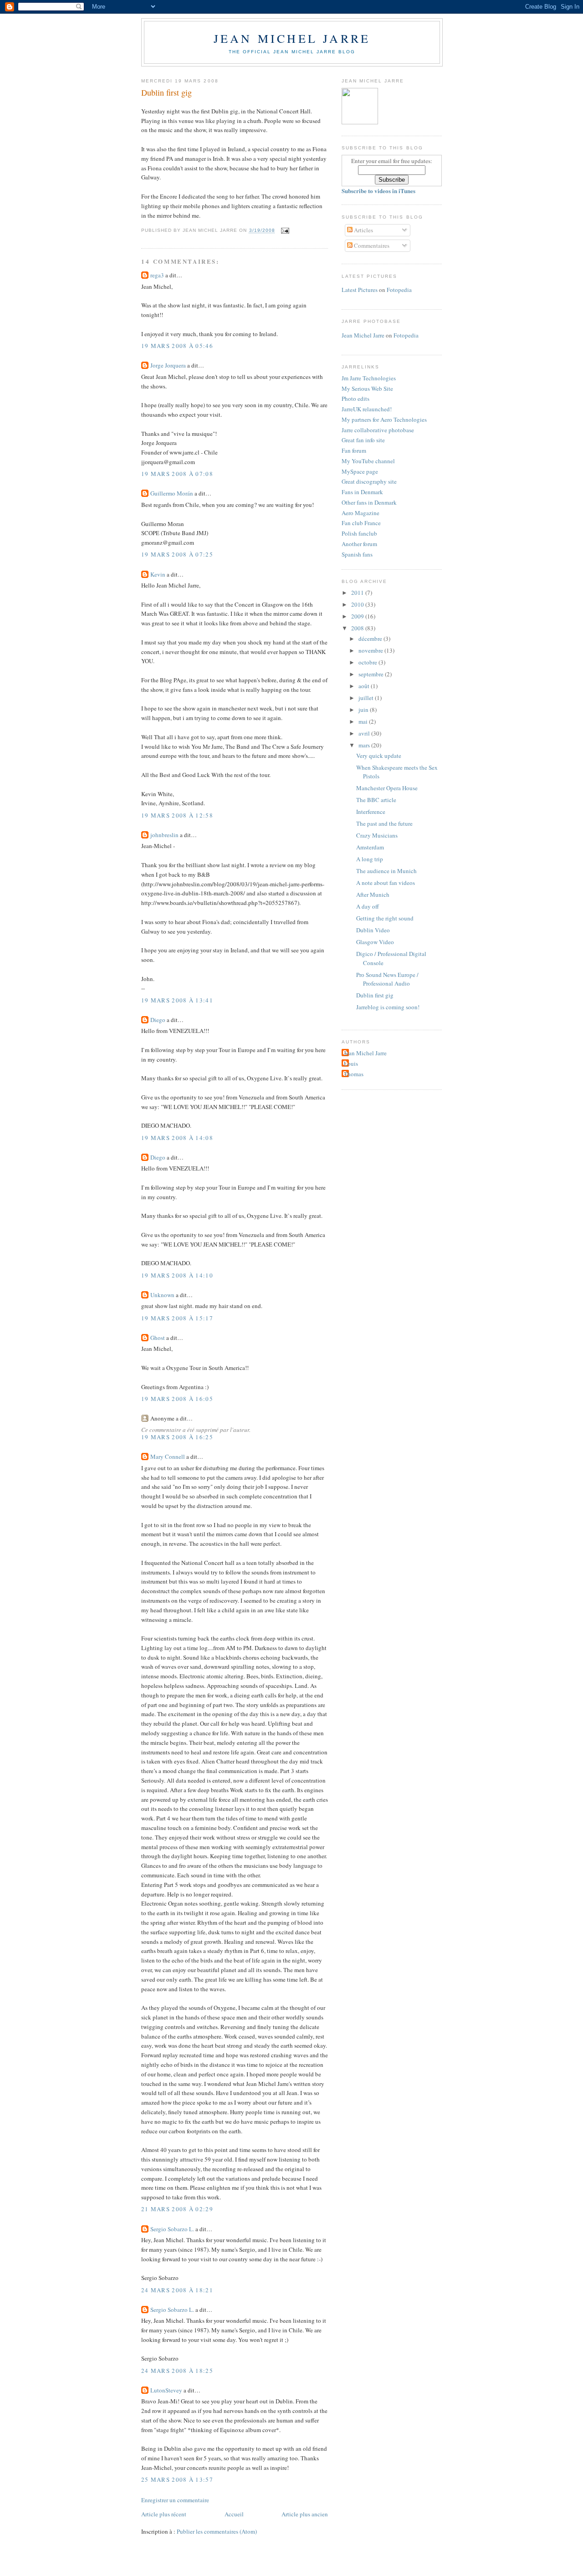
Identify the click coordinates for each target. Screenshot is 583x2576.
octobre (368, 662)
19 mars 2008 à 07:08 (177, 474)
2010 (358, 604)
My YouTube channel (368, 461)
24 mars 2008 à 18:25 (177, 2371)
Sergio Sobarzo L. (172, 2229)
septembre (372, 674)
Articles (363, 230)
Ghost (158, 1338)
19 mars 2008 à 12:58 (177, 815)
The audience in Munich (386, 871)
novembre (371, 650)
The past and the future (384, 823)
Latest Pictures (360, 290)
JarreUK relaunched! (367, 409)
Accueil (234, 2514)
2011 (358, 593)
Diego (158, 1020)
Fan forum (354, 450)
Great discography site (369, 481)
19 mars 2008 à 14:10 (177, 1275)
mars (365, 745)
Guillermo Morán (172, 493)
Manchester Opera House (387, 788)
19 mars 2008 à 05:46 (177, 346)
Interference (371, 812)
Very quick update (379, 756)
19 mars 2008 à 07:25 (177, 554)
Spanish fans (357, 554)
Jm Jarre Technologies (369, 378)
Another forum (359, 544)
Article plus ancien (305, 2514)
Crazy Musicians (377, 835)
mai (364, 721)
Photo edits (355, 399)
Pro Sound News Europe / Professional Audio (387, 979)
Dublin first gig (166, 92)
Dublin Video (373, 930)
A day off (368, 906)
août (365, 686)
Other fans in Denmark (369, 502)
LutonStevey (166, 2390)
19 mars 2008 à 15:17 (177, 1318)
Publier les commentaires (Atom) (217, 2531)
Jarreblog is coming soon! (388, 1007)
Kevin (158, 574)
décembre (371, 639)
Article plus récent (164, 2514)
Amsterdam (370, 847)
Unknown (162, 1295)
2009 (358, 616)
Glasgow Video (375, 942)
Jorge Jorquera (168, 365)
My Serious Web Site (367, 388)
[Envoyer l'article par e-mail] (284, 231)
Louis (351, 1063)
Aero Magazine (361, 513)
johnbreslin (164, 835)
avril (365, 733)
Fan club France (361, 523)
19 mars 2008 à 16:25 (177, 1437)
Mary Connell (168, 1457)
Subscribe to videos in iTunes (378, 191)
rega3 (157, 275)
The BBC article (376, 800)
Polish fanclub (359, 533)
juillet (367, 698)
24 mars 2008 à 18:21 (177, 2290)
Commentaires (371, 245)
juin (364, 710)
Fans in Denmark (362, 492)
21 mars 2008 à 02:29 (177, 2209)
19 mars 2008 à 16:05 (177, 1399)
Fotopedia (399, 290)
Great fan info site (363, 440)
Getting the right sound (385, 918)
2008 (358, 628)
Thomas (354, 1074)
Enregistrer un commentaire (175, 2500)
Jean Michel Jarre (292, 38)
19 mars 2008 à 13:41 (177, 1000)
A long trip (370, 859)
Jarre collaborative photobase (378, 430)
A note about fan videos (386, 883)
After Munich (373, 894)
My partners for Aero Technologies (384, 419)
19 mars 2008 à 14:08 (177, 1138)
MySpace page (360, 471)
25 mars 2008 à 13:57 (177, 2479)
